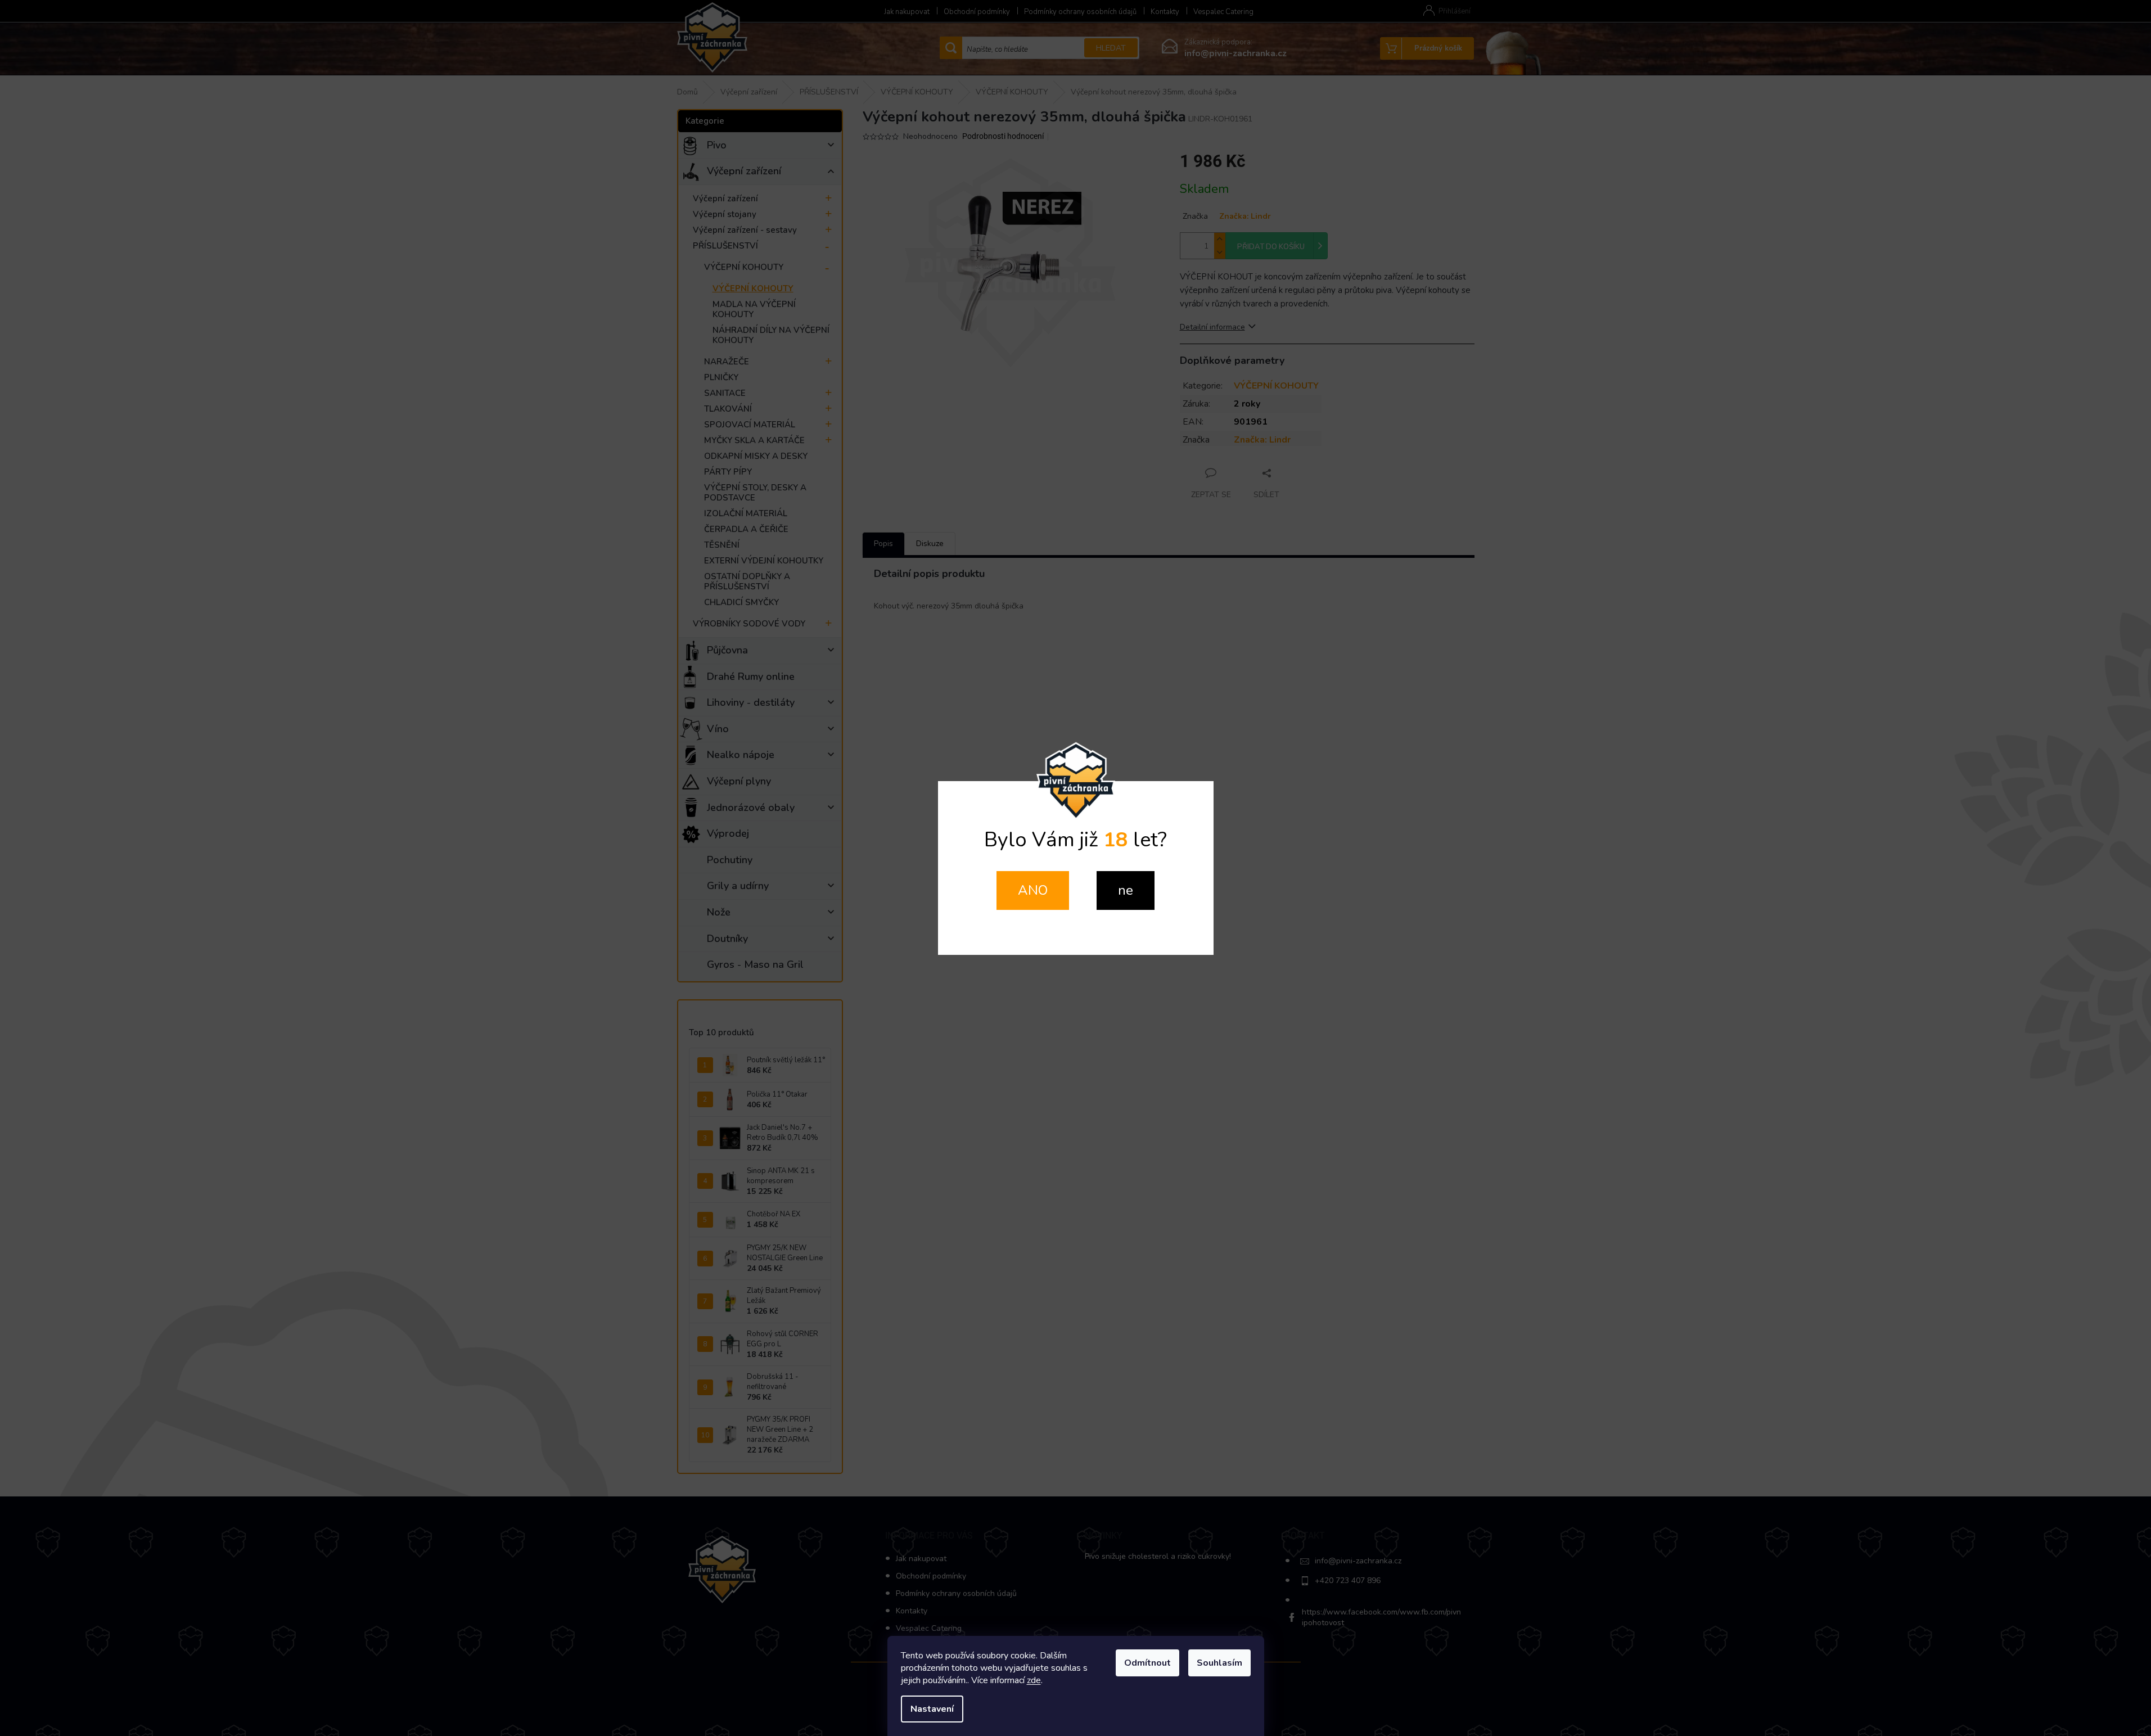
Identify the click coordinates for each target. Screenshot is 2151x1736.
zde (1034, 1680)
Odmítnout (1147, 1663)
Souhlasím (1219, 1663)
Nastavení (932, 1709)
